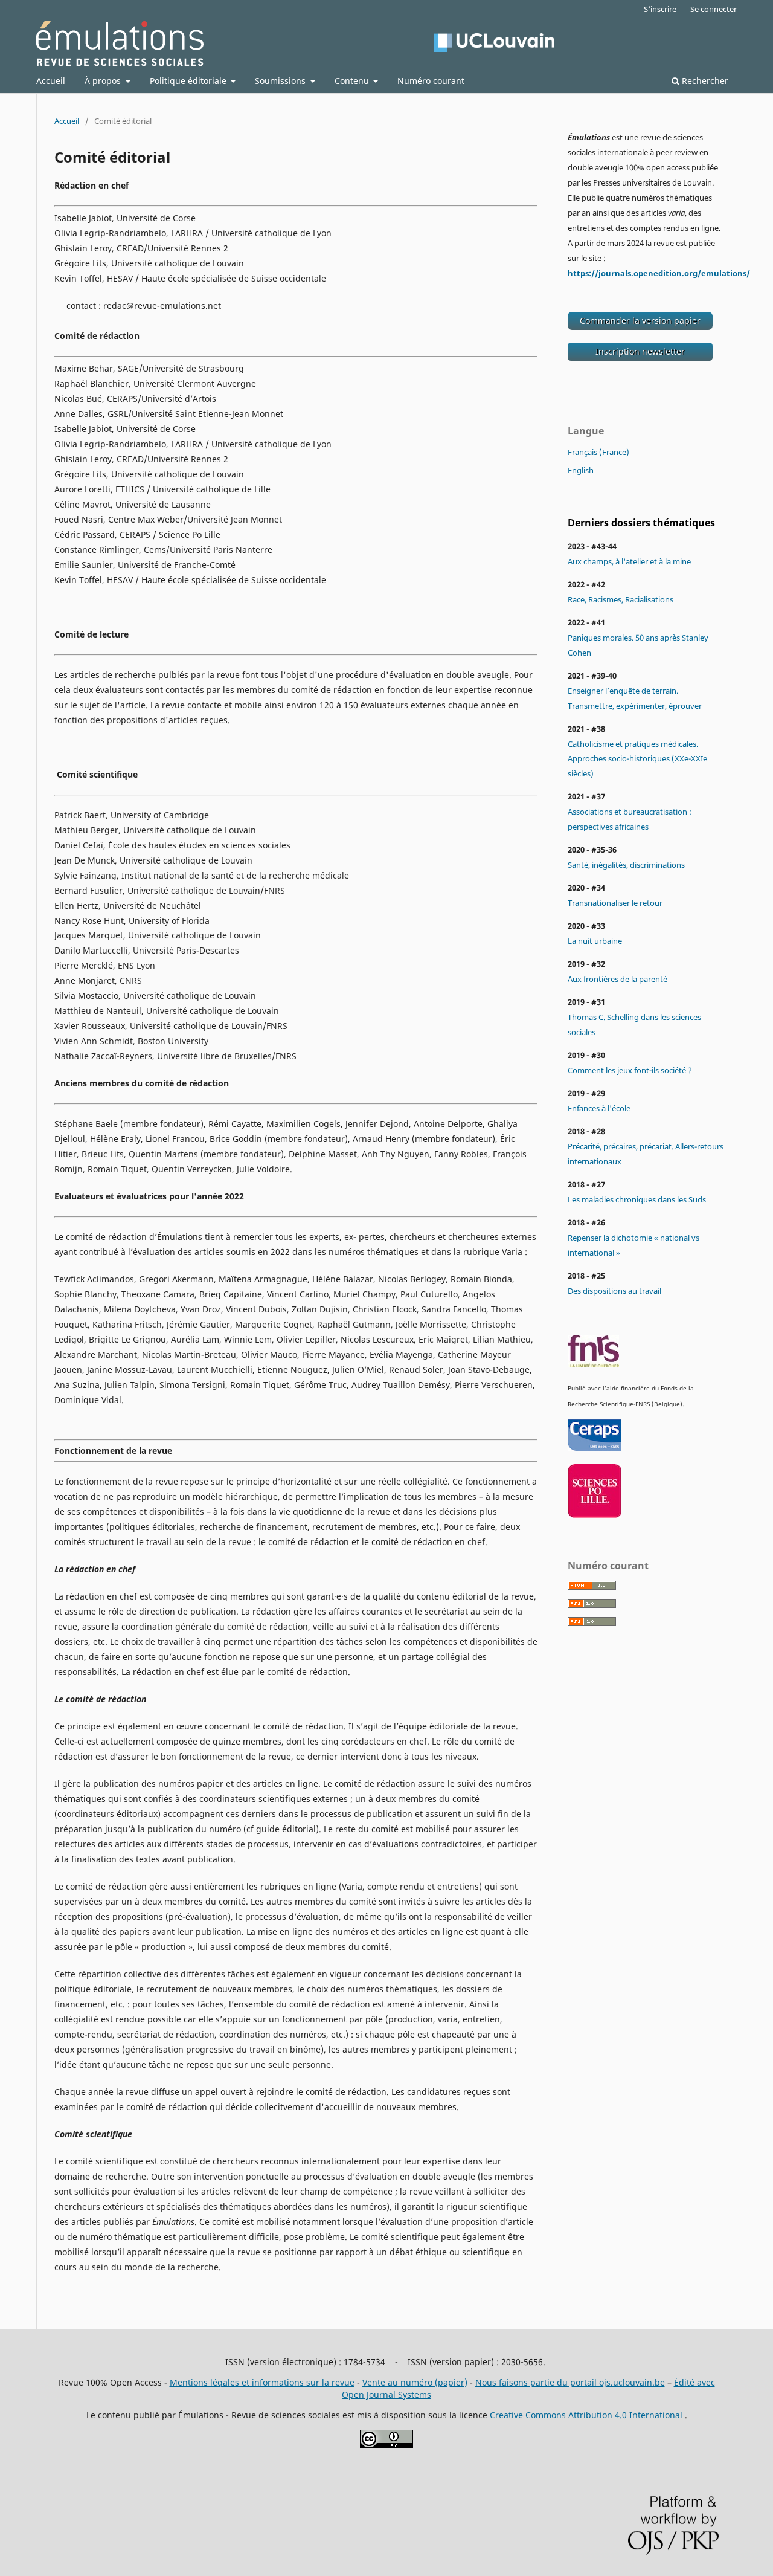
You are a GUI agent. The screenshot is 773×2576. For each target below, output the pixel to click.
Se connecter (714, 9)
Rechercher (704, 81)
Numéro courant (431, 81)
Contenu (353, 81)
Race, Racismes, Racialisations (621, 599)
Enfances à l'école (599, 1108)
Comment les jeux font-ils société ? (630, 1070)
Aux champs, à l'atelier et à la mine (629, 561)
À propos (104, 81)
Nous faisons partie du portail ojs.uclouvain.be (570, 2382)
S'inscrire (660, 9)
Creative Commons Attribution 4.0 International (587, 2415)
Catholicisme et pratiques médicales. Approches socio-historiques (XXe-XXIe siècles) (637, 759)
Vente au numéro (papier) (415, 2382)
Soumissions (281, 81)
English (581, 470)
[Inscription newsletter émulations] (640, 358)
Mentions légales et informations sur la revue (262, 2382)
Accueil (51, 81)
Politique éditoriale (189, 81)
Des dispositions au (602, 1291)
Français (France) (598, 452)
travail (649, 1291)
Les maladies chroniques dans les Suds (637, 1199)
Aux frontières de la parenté (617, 979)
